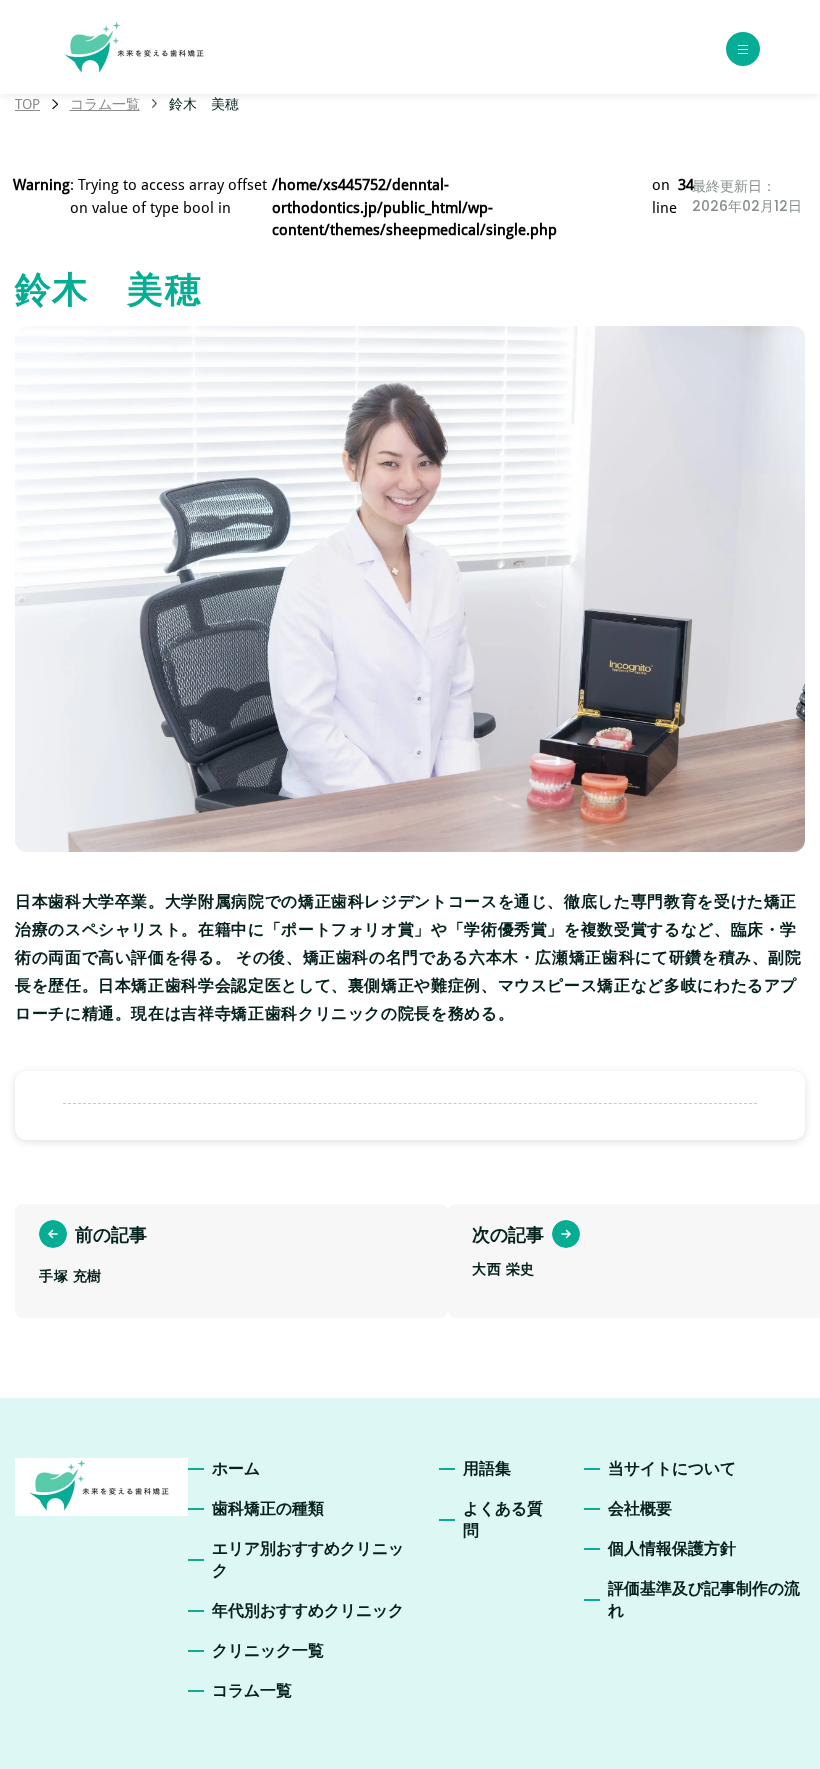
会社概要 (640, 1508)
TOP (27, 104)
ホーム (236, 1468)
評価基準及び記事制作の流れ (704, 1599)
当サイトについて (672, 1468)
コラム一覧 (105, 104)
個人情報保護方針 (672, 1548)
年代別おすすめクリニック (308, 1610)
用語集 (487, 1468)
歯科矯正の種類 (268, 1508)
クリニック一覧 (268, 1650)
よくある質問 (503, 1519)
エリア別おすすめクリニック (308, 1559)
